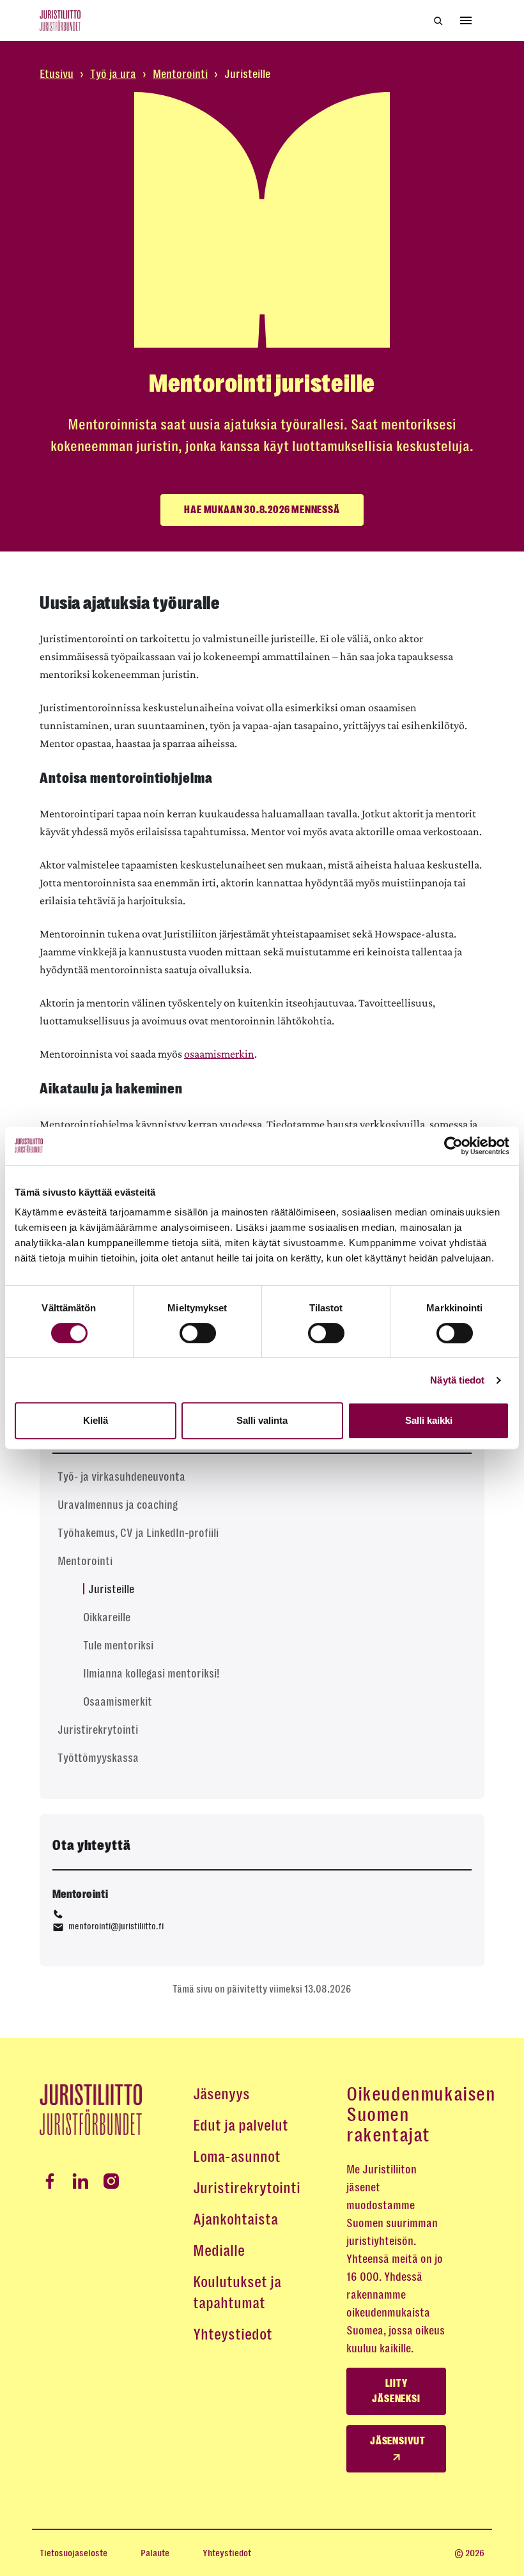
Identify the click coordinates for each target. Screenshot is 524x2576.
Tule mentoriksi (118, 1646)
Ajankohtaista (235, 2219)
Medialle (219, 2251)
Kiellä (96, 1420)
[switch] (198, 1333)
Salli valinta (262, 1420)
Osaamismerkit (118, 1702)
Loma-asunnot (237, 2157)
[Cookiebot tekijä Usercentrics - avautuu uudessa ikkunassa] (453, 1146)
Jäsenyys (221, 2094)
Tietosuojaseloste (73, 2553)
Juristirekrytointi (98, 1730)
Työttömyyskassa (98, 1758)
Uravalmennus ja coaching (118, 1505)
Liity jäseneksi (396, 2391)
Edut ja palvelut (241, 2125)
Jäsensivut (398, 2441)
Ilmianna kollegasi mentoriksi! (151, 1674)
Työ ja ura (113, 74)
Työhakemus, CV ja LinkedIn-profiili (138, 1533)
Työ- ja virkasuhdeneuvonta (121, 1477)
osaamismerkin (219, 1054)
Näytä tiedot (457, 1380)
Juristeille (111, 1589)
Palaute (155, 2553)
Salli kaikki (429, 1420)
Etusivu (57, 74)
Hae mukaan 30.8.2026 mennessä (262, 510)
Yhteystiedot (233, 2334)
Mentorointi (180, 74)
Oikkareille (107, 1617)
